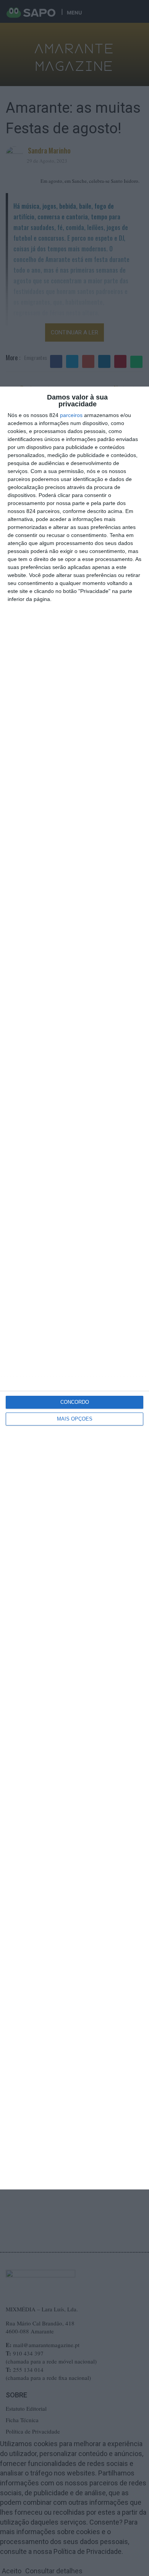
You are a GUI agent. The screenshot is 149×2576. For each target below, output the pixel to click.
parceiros (71, 415)
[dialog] (74, 1288)
